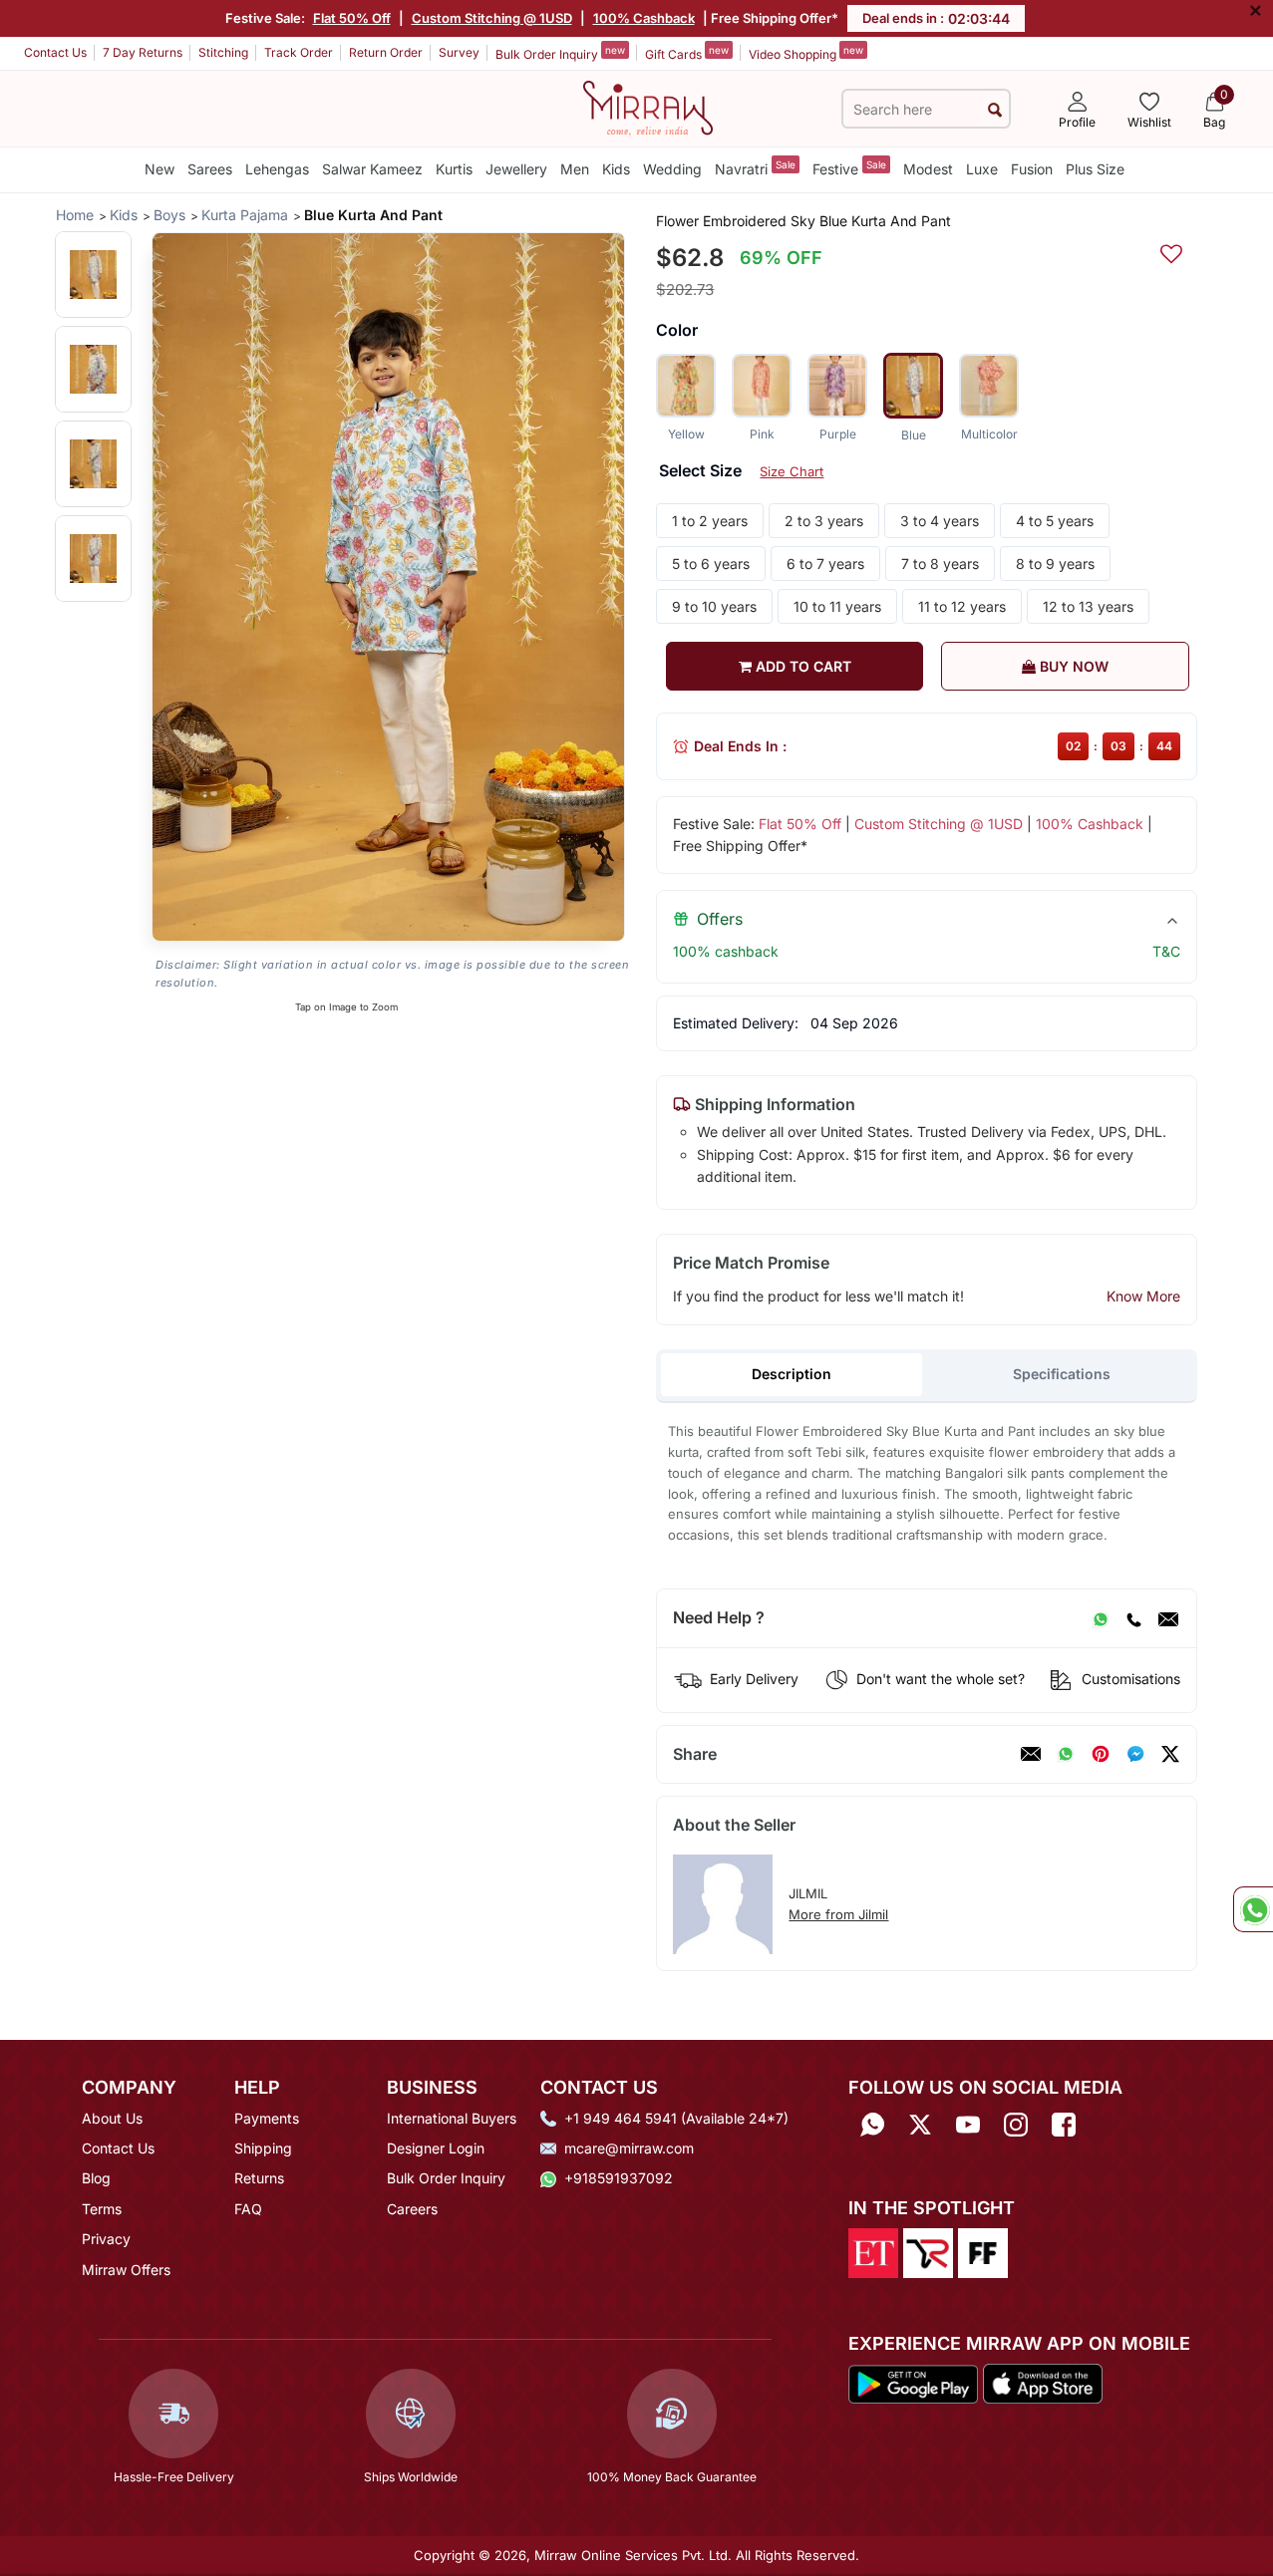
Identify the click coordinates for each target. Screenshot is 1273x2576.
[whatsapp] (1066, 1754)
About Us (112, 2118)
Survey (459, 52)
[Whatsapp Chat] (1253, 1909)
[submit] (995, 109)
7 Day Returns (143, 52)
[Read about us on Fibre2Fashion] (983, 2251)
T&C (1166, 951)
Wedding (672, 169)
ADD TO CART (801, 666)
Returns (259, 2178)
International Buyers (452, 2118)
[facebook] (1135, 1754)
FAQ (248, 2209)
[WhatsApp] (1101, 1618)
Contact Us (55, 52)
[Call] (1133, 1618)
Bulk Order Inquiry (560, 53)
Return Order (386, 52)
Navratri (755, 168)
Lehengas (277, 169)
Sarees (210, 169)
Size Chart (792, 471)
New (159, 169)
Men (575, 169)
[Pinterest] (1101, 1754)
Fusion (1032, 169)
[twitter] (1170, 1754)
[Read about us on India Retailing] (928, 2251)
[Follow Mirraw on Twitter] (920, 2125)
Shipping (263, 2148)
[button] (93, 275)
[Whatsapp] (872, 2125)
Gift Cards (687, 53)
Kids (616, 169)
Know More (1143, 1296)
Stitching (223, 52)
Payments (267, 2118)
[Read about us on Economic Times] (873, 2251)
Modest (928, 169)
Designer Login (436, 2148)
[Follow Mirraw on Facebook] (1064, 2125)
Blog (96, 2178)
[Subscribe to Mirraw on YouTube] (968, 2125)
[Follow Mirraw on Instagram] (1016, 2125)
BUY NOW (1072, 666)
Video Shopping (806, 53)
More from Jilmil (838, 1914)
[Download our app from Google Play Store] (914, 2383)
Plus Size (1095, 169)
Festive (849, 168)
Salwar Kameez (372, 169)
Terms (102, 2209)
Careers (412, 2209)
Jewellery (516, 169)
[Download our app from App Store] (1042, 2383)
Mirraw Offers (126, 2270)
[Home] (648, 107)
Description (792, 1374)
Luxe (982, 169)
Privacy (106, 2239)
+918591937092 (619, 2178)
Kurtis (454, 169)
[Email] (1168, 1618)
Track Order (299, 52)
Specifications (1062, 1374)
